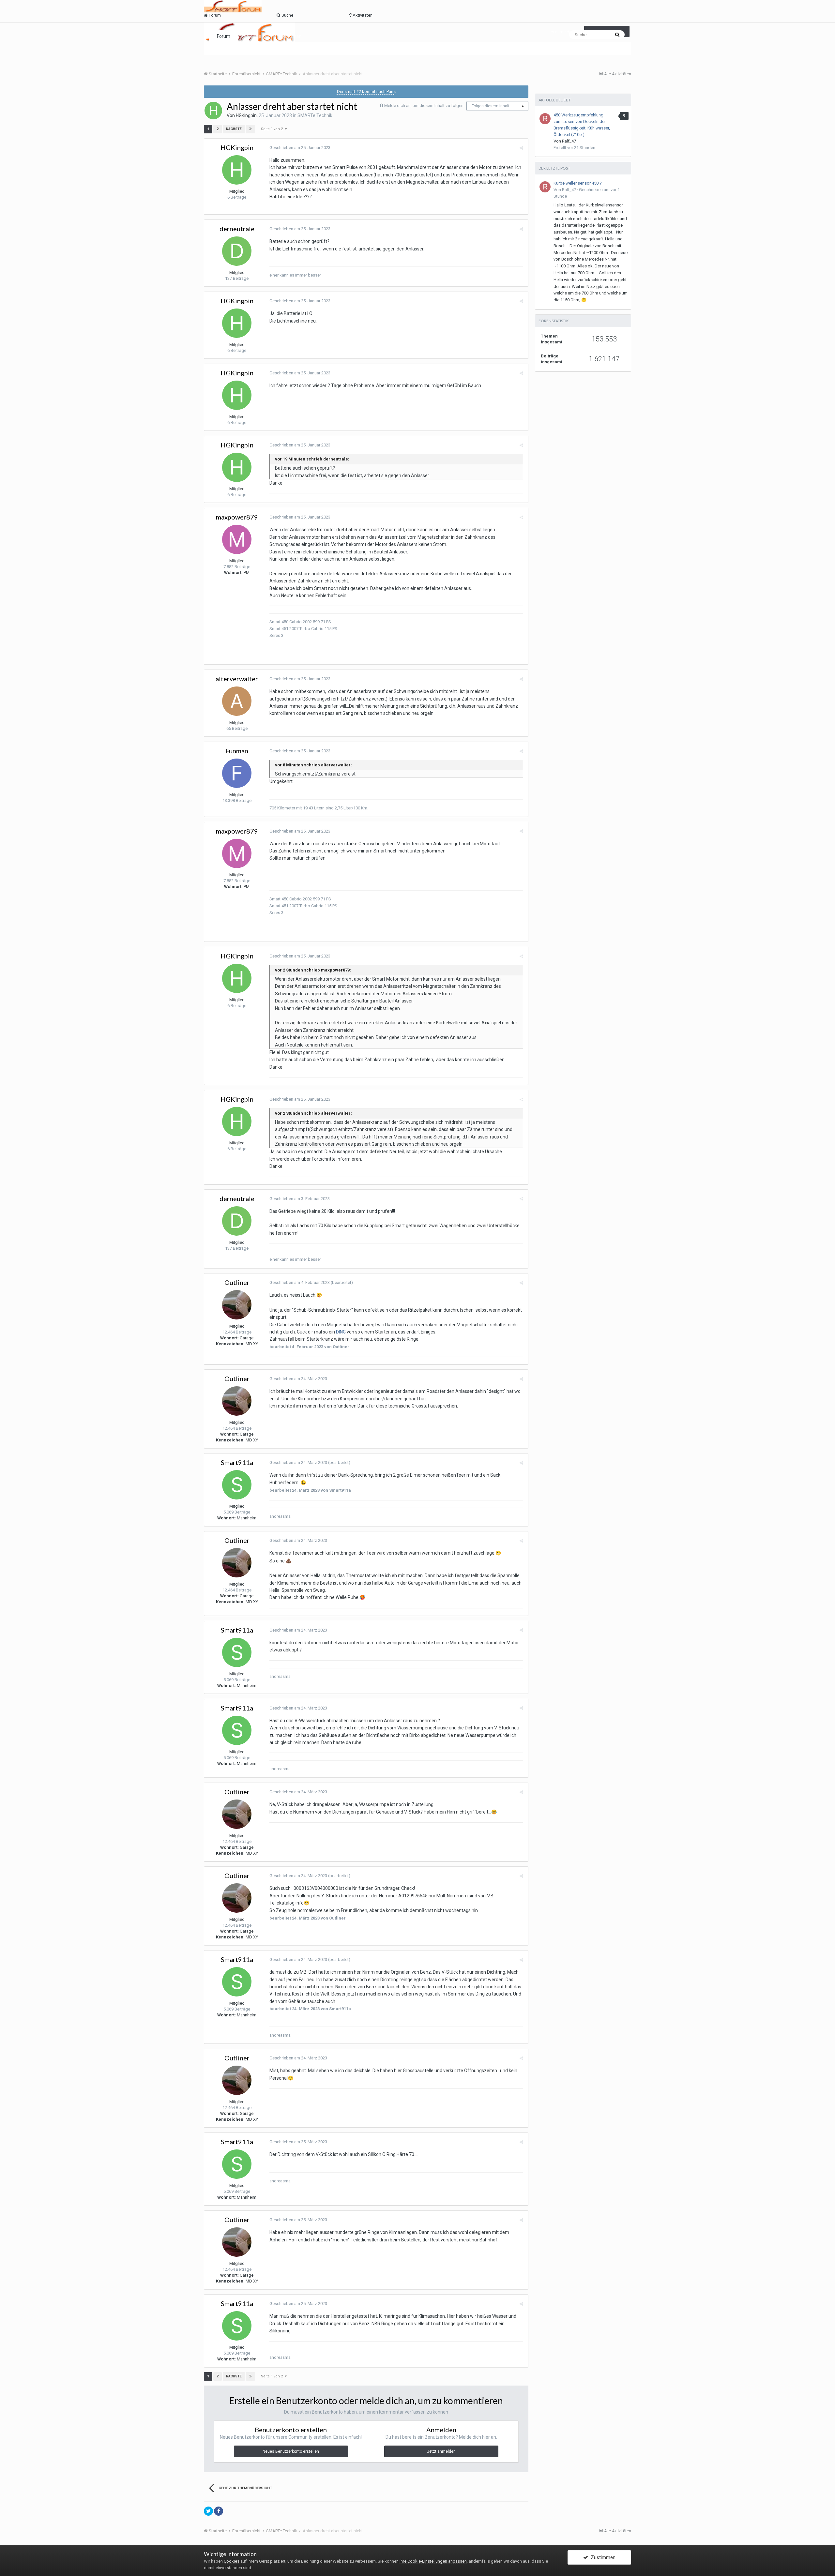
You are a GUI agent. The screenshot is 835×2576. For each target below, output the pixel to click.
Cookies (232, 2561)
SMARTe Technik (315, 115)
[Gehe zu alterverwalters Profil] (237, 701)
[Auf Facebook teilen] (219, 2511)
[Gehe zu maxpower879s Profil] (237, 539)
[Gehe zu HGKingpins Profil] (213, 111)
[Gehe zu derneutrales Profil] (237, 251)
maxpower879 (237, 517)
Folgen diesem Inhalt (491, 106)
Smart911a (237, 1462)
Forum (224, 36)
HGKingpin (246, 115)
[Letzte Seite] (250, 129)
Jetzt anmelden (441, 2451)
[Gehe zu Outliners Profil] (237, 1305)
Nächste (234, 129)
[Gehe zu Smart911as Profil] (237, 1485)
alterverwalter (237, 679)
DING (341, 1332)
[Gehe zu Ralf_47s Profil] (545, 119)
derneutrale (237, 229)
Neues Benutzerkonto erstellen (291, 2451)
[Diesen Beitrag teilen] (521, 148)
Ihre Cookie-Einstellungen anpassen (433, 2561)
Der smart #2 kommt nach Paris (366, 91)
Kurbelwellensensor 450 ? (578, 183)
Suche (255, 36)
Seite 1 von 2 (273, 129)
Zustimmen (602, 2557)
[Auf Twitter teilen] (208, 2511)
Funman (237, 751)
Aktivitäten (290, 36)
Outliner (237, 1282)
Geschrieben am (300, 148)
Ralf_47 (569, 141)
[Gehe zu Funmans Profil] (237, 773)
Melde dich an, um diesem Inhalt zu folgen (424, 105)
